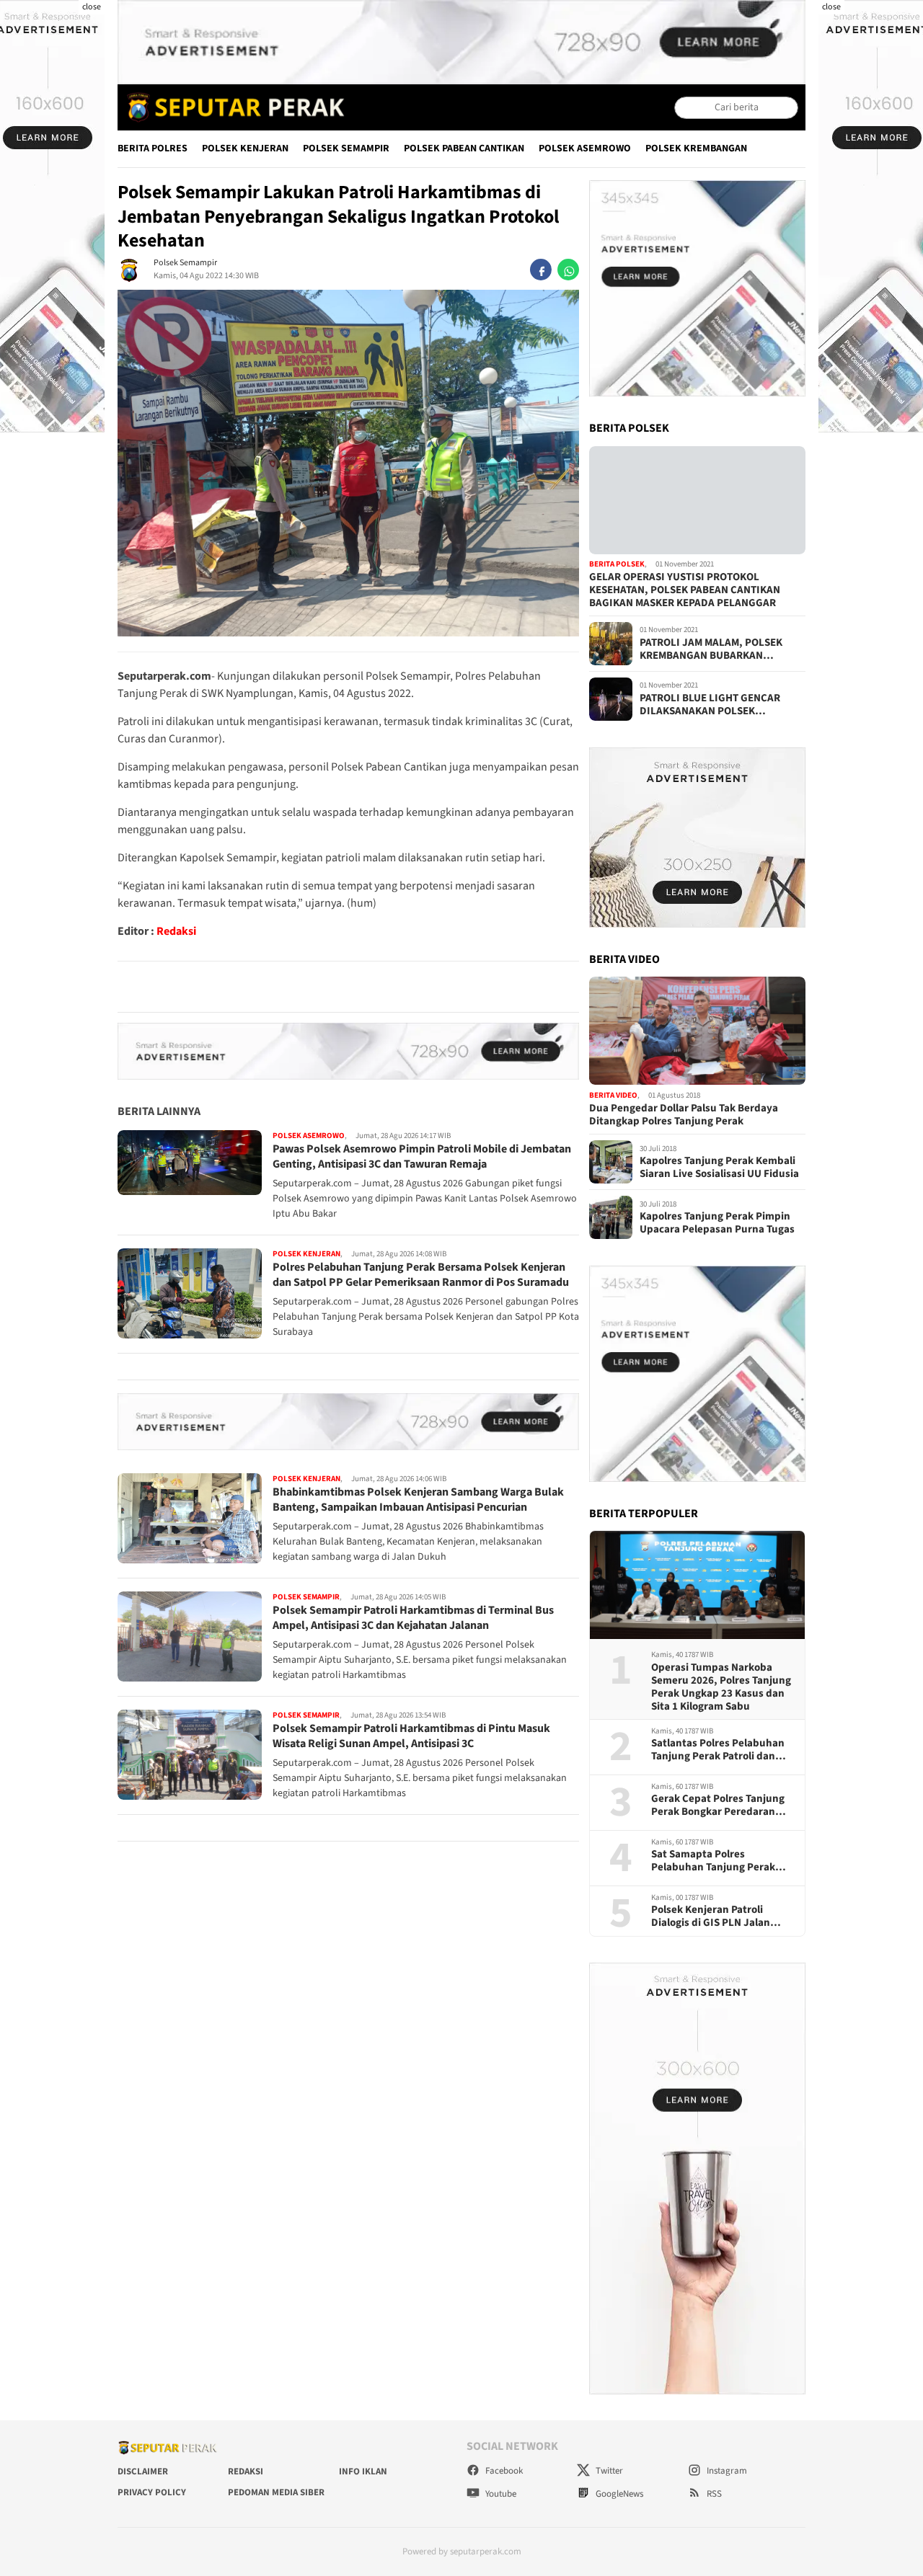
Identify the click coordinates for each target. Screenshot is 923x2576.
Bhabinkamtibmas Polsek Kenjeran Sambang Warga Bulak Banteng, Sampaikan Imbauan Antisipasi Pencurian (418, 1500)
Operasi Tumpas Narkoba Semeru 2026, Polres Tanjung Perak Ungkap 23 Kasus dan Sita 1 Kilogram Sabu (721, 1687)
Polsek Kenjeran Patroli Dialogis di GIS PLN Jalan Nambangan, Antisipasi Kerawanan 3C (711, 1917)
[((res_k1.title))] (697, 500)
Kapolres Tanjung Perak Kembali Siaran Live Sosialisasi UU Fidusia (719, 1168)
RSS (713, 2494)
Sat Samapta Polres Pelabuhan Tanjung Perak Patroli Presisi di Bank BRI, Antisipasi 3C (715, 1861)
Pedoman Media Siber (276, 2492)
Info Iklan (363, 2471)
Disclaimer (143, 2471)
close (92, 7)
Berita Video (613, 1095)
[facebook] (541, 270)
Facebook (503, 2471)
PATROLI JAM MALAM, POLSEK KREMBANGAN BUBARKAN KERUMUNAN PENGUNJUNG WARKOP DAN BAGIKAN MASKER (716, 649)
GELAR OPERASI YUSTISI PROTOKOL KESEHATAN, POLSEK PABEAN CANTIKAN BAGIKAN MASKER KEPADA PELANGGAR (685, 590)
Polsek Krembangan (696, 148)
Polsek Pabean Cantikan (464, 148)
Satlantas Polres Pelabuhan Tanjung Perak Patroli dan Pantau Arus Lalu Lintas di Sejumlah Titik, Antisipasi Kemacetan (718, 1750)
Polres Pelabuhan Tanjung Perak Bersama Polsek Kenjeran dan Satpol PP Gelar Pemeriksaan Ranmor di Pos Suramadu (421, 1275)
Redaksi (176, 931)
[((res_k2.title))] (697, 1031)
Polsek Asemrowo (585, 148)
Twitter (608, 2471)
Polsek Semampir (346, 148)
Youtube (500, 2494)
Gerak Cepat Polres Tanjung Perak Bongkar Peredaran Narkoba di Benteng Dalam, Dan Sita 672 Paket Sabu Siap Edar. (721, 1806)
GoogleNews (618, 2494)
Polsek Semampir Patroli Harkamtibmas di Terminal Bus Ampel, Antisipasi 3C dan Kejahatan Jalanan (413, 1618)
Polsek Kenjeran (245, 148)
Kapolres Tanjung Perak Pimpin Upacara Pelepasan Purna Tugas (717, 1223)
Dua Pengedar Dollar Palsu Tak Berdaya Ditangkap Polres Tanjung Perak (684, 1115)
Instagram (726, 2471)
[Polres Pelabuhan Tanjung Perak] (232, 107)
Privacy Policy (152, 2492)
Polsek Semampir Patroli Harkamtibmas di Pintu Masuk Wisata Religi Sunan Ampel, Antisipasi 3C (411, 1737)
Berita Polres (153, 148)
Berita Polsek (617, 565)
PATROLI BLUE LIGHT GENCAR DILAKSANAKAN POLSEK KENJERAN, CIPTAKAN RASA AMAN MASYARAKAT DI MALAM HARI (721, 705)
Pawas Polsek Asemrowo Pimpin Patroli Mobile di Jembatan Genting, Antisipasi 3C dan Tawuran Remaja (422, 1157)
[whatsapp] (568, 270)
